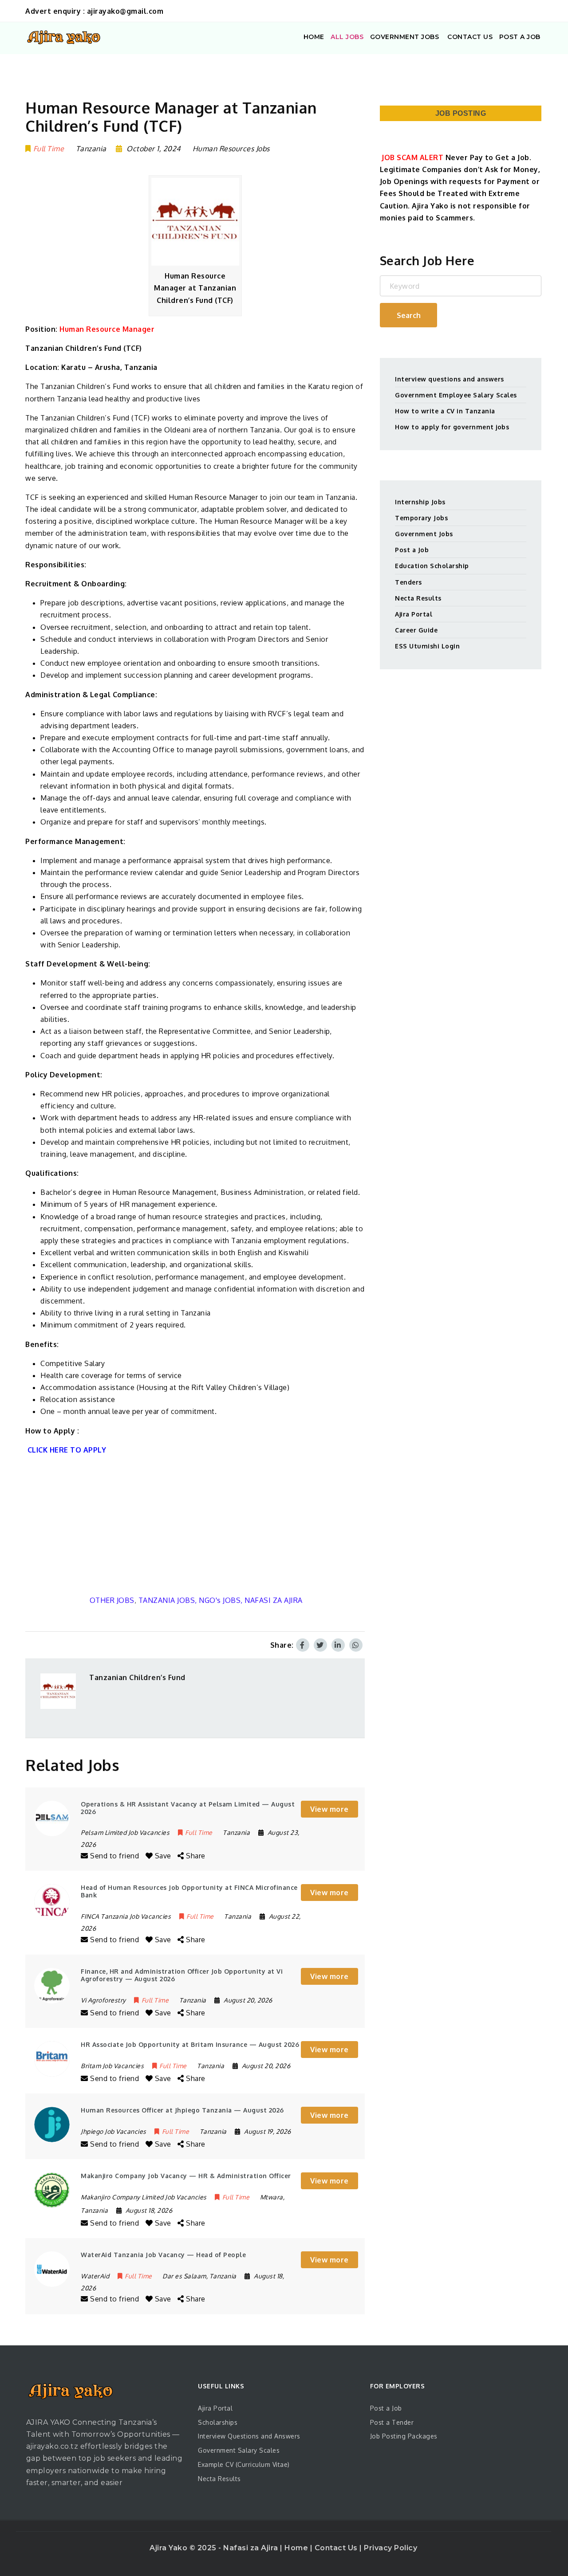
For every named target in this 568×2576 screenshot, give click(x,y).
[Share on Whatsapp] (356, 1645)
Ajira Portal (414, 614)
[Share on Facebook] (303, 1645)
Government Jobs (424, 534)
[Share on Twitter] (320, 1645)
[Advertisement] (195, 1525)
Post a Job (412, 550)
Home (297, 2548)
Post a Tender (392, 2422)
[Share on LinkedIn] (338, 1645)
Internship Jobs (420, 502)
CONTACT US (469, 37)
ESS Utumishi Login (427, 646)
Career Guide (416, 630)
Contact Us (337, 2548)
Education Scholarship (432, 566)
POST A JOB (520, 37)
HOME (314, 37)
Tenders (408, 582)
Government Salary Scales (239, 2450)
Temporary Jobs (421, 518)
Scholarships (218, 2422)
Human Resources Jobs (231, 149)
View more (329, 1809)
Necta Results (418, 598)
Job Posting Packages (404, 2436)
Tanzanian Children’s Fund (137, 1677)
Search (409, 315)
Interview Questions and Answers (249, 2436)
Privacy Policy (390, 2548)
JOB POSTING (461, 113)
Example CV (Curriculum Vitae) (244, 2464)
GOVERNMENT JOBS (405, 37)
